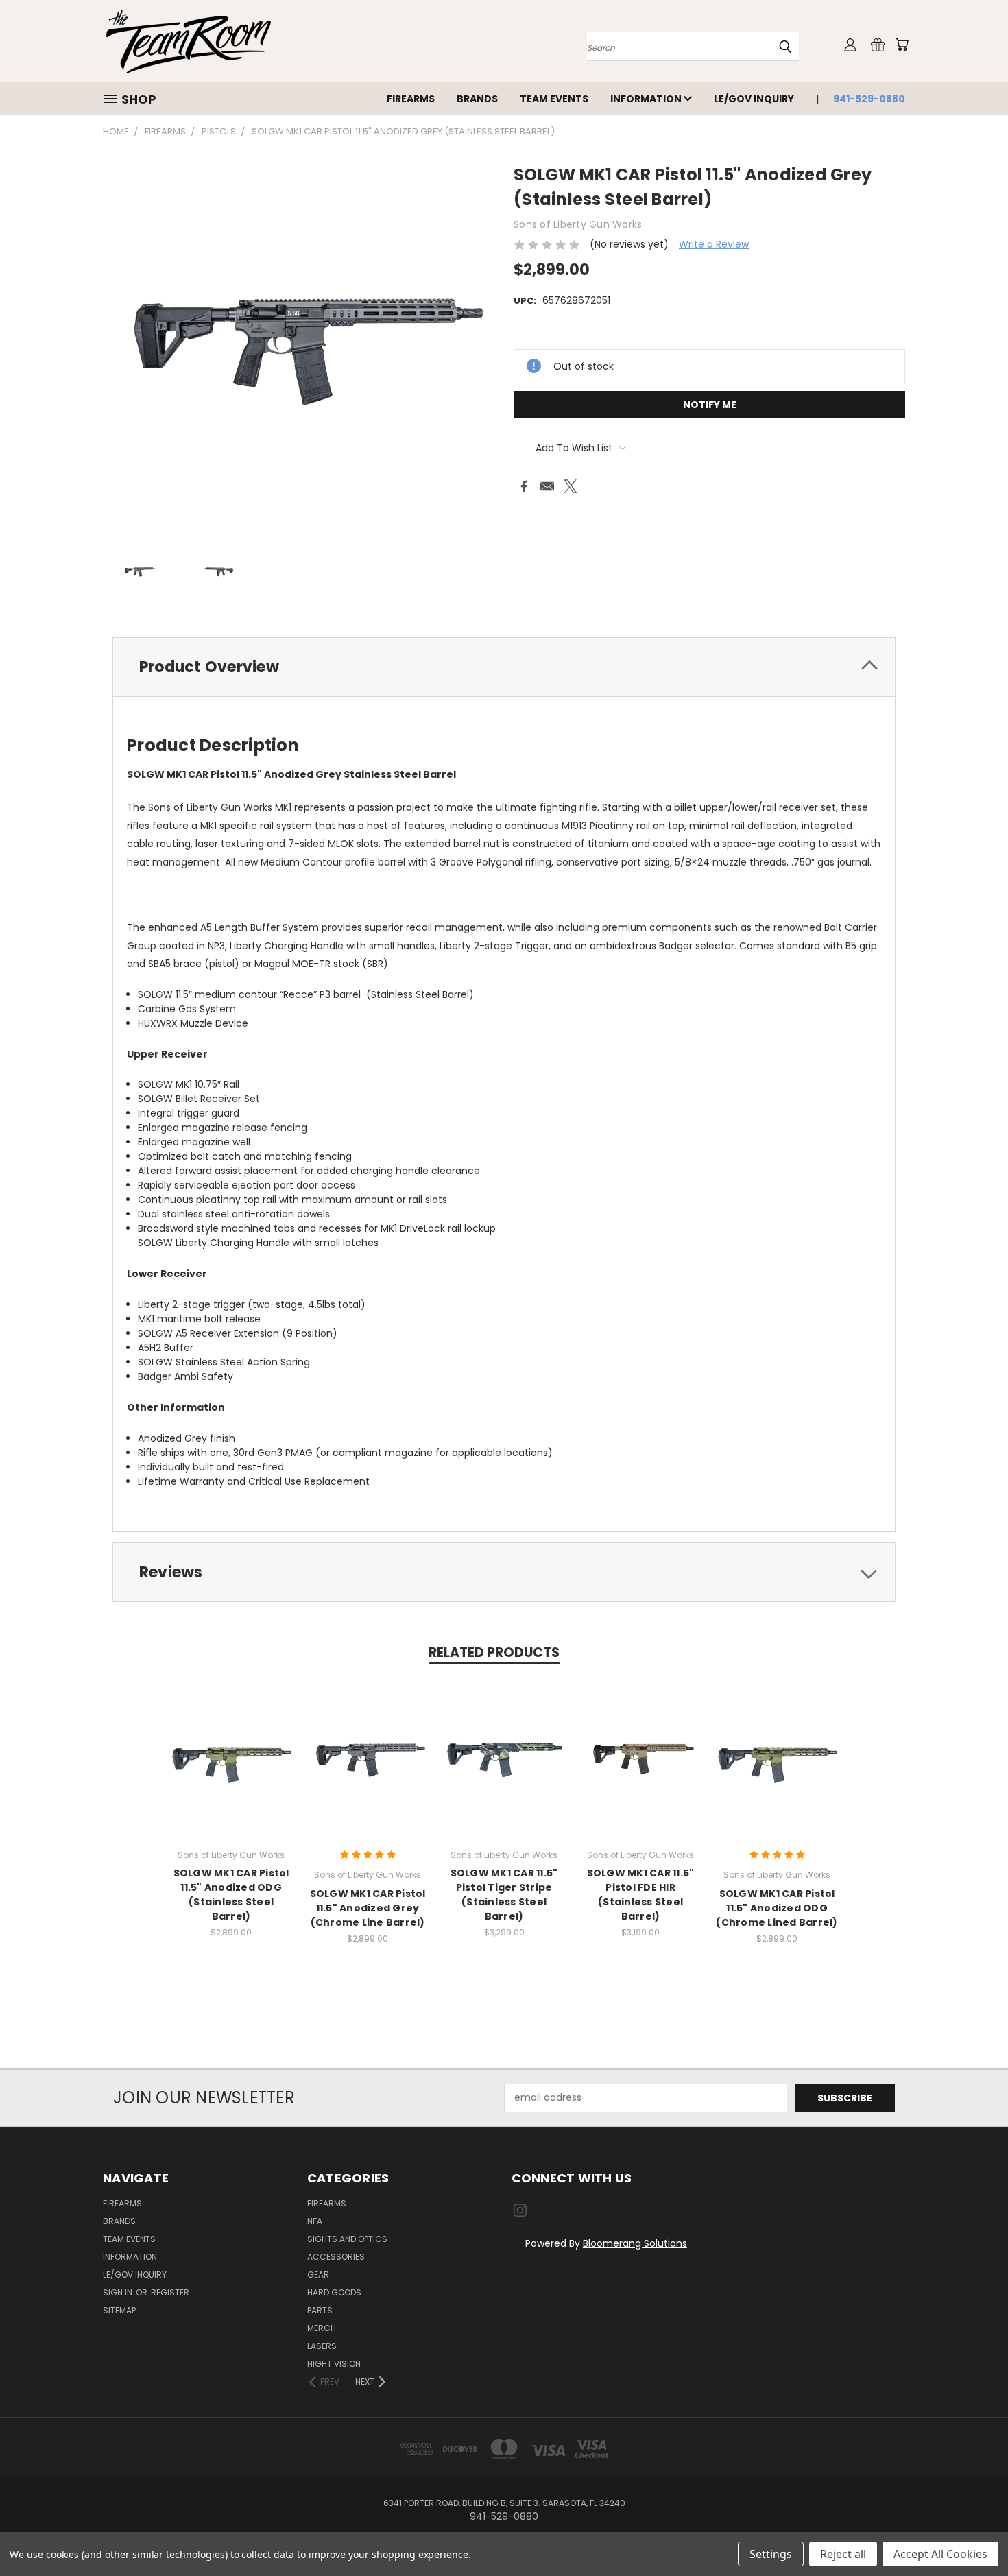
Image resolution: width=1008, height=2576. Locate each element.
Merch (322, 2328)
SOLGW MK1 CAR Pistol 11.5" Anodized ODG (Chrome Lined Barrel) (777, 1908)
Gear (318, 2275)
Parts (320, 2310)
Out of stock (231, 1768)
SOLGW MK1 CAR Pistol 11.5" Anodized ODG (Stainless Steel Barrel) (231, 1895)
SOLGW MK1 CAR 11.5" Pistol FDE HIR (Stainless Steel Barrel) (641, 1895)
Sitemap (119, 2310)
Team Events (554, 99)
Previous (972, 2533)
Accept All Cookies (940, 2554)
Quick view (231, 1743)
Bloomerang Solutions (635, 2243)
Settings (771, 2554)
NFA (315, 2221)
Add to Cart (368, 1768)
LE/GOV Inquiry (754, 99)
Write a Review (714, 244)
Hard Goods (334, 2292)
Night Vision (334, 2364)
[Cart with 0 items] (902, 45)
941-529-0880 (869, 99)
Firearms (411, 99)
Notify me (710, 405)
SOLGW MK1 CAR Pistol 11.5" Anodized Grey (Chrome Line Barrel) (368, 1908)
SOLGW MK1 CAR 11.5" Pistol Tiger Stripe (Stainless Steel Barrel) (504, 1895)
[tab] (504, 667)
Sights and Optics (347, 2239)
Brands (477, 99)
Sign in (119, 2292)
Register (170, 2292)
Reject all (843, 2554)
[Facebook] (524, 486)
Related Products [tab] (494, 1653)
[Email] (547, 486)
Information (647, 99)
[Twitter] (571, 486)
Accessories (336, 2257)
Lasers (322, 2346)
